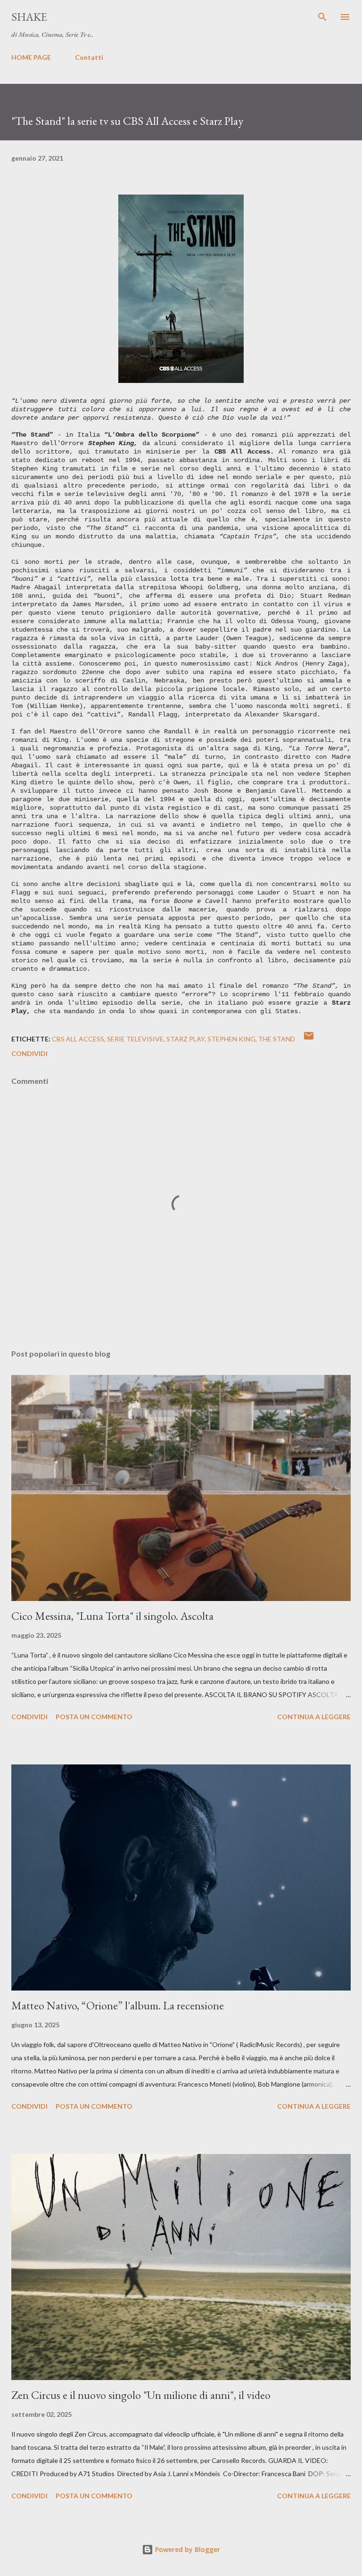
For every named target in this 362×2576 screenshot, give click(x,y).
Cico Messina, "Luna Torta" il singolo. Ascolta (112, 1616)
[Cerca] (322, 17)
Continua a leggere (314, 1717)
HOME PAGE (31, 57)
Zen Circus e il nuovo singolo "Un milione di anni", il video (141, 2395)
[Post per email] (309, 1039)
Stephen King (231, 1039)
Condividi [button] (29, 1053)
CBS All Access (78, 1039)
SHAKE (29, 17)
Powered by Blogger (187, 2549)
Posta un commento (94, 1717)
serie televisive (135, 1039)
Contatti (89, 57)
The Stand (277, 1039)
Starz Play (185, 1039)
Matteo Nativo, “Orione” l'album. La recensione (118, 2005)
